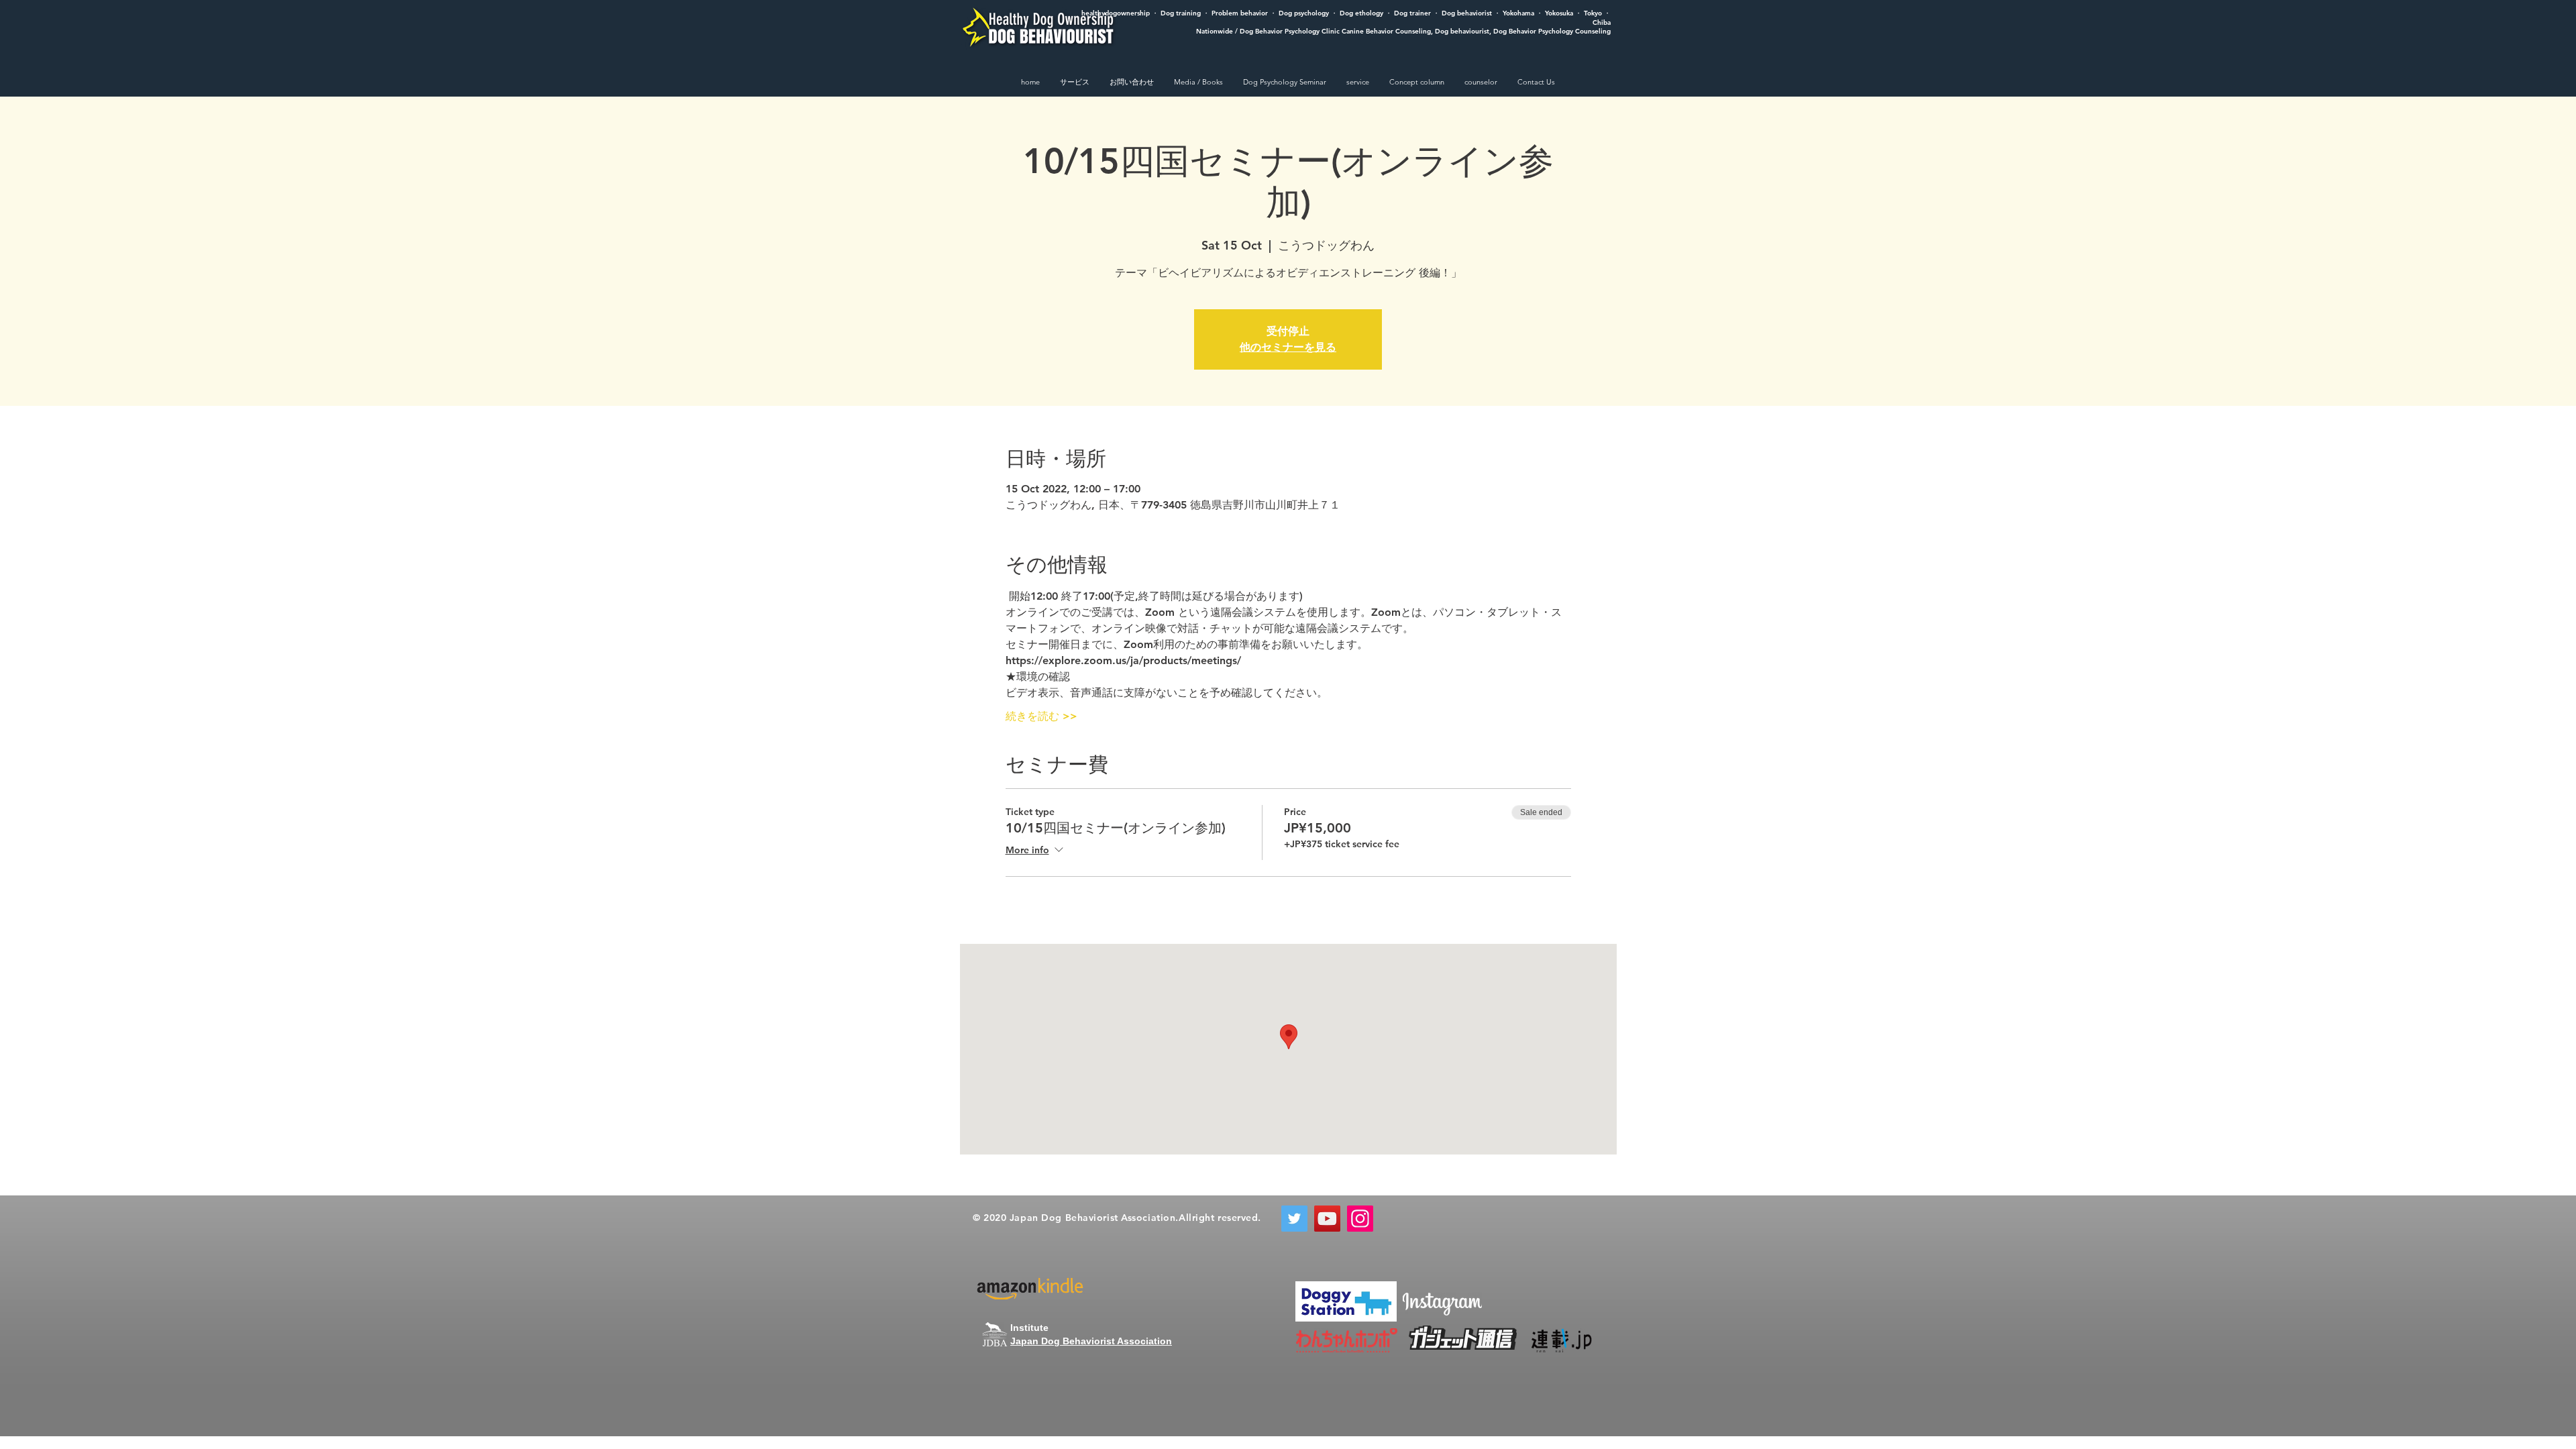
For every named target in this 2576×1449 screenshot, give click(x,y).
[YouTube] (1327, 1219)
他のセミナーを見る (1288, 347)
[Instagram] (1360, 1219)
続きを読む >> (1041, 716)
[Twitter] (1294, 1219)
